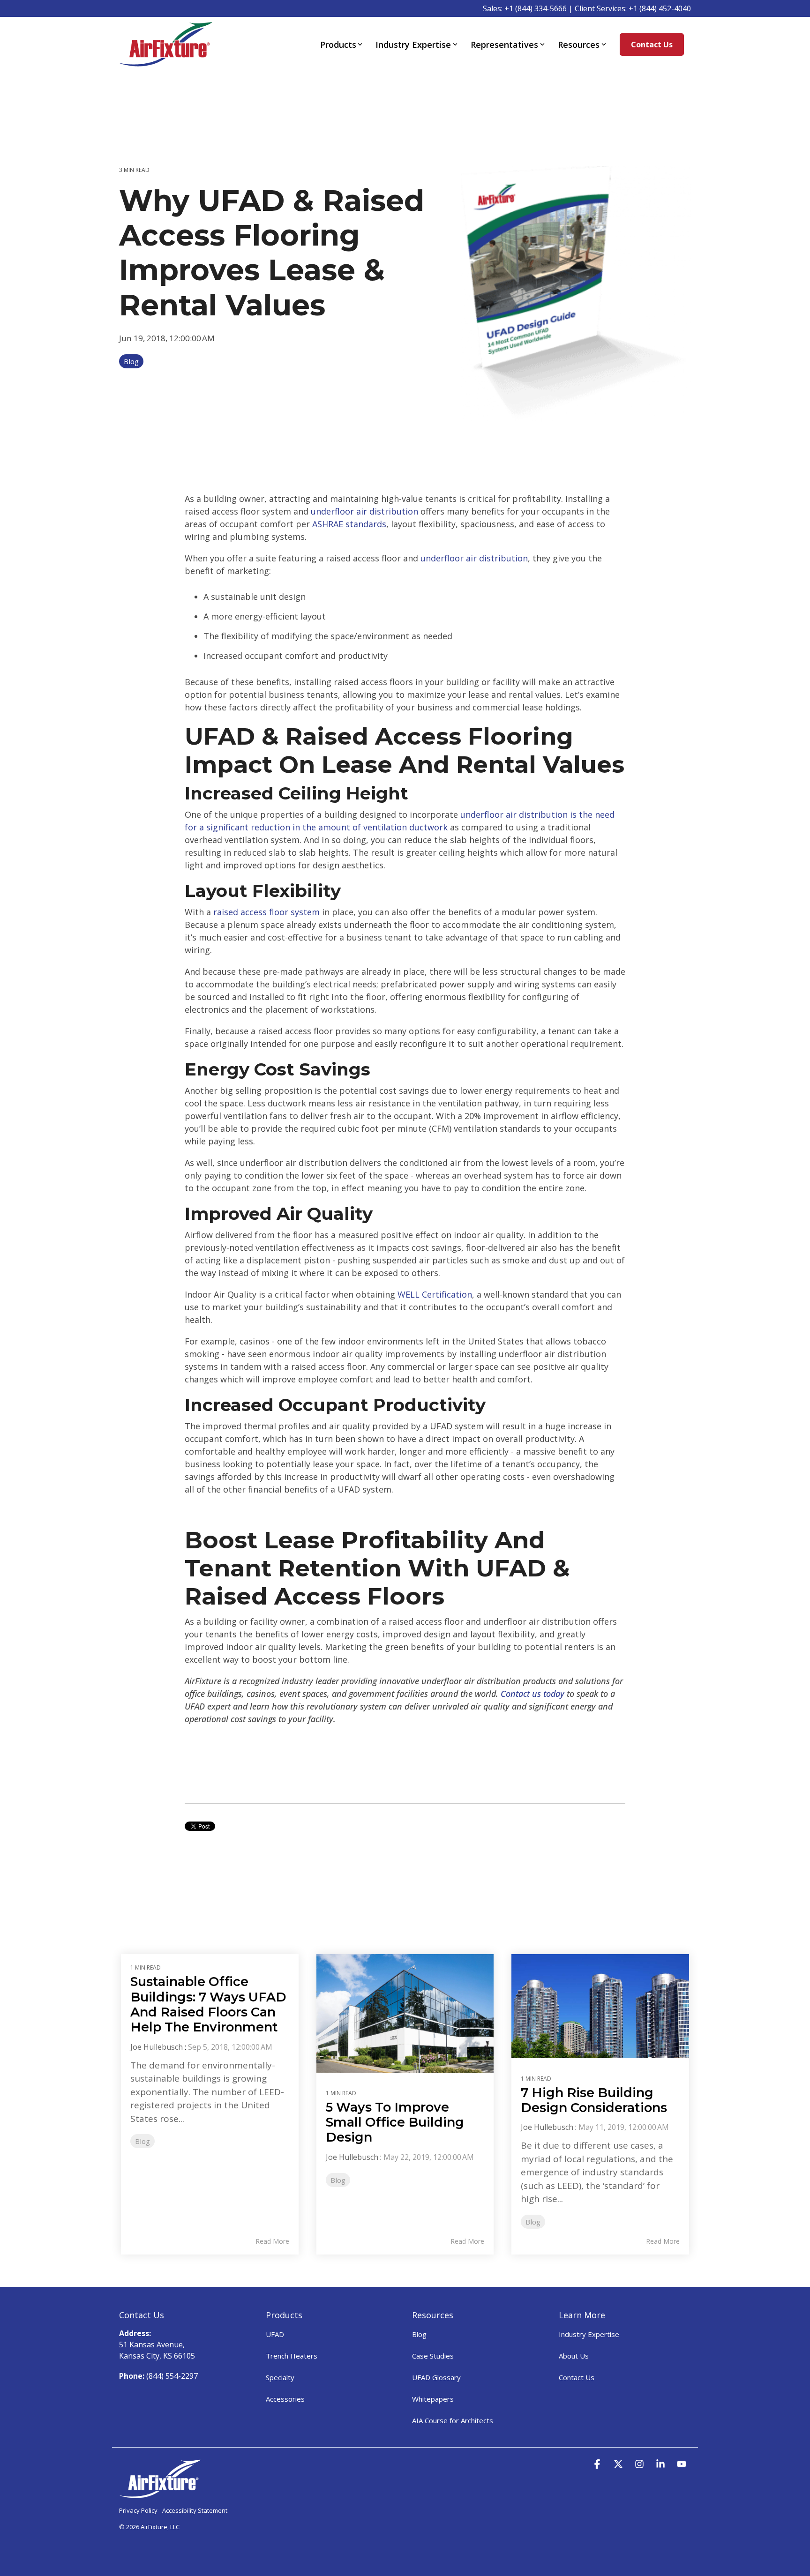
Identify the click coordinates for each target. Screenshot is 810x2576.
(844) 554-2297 (172, 2376)
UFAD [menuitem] (275, 2334)
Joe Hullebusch (157, 2047)
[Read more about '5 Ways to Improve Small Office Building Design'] (405, 2013)
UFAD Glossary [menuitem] (436, 2377)
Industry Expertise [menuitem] (589, 2334)
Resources (579, 45)
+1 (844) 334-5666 (536, 8)
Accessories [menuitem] (285, 2399)
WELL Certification (435, 1294)
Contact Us (652, 45)
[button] (598, 2464)
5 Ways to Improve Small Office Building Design (395, 2122)
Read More (272, 2241)
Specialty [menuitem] (280, 2377)
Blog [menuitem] (419, 2334)
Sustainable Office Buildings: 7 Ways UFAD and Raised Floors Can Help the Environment (208, 2004)
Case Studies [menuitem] (433, 2356)
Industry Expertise (413, 45)
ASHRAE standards (349, 524)
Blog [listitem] (142, 2141)
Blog (131, 361)
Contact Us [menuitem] (577, 2377)
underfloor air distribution (364, 511)
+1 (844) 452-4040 (660, 8)
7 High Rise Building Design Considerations (594, 2100)
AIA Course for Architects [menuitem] (453, 2420)
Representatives (504, 45)
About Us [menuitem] (574, 2356)
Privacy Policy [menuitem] (138, 2510)
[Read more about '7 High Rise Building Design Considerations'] (600, 2006)
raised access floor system (266, 912)
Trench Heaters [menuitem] (292, 2356)
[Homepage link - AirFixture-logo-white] (160, 2494)
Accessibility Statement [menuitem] (195, 2510)
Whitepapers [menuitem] (433, 2399)
